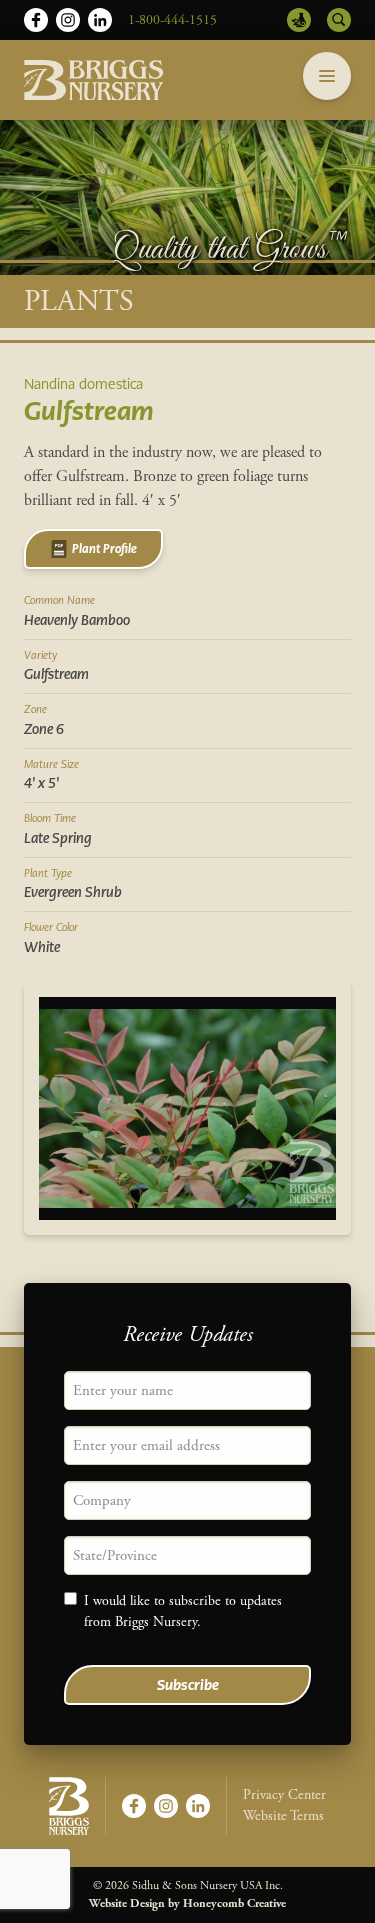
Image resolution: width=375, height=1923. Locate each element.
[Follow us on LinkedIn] (100, 20)
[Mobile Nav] (327, 76)
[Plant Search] (339, 20)
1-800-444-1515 (172, 20)
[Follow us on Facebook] (36, 20)
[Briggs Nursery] (94, 80)
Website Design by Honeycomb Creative (187, 1903)
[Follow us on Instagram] (68, 20)
